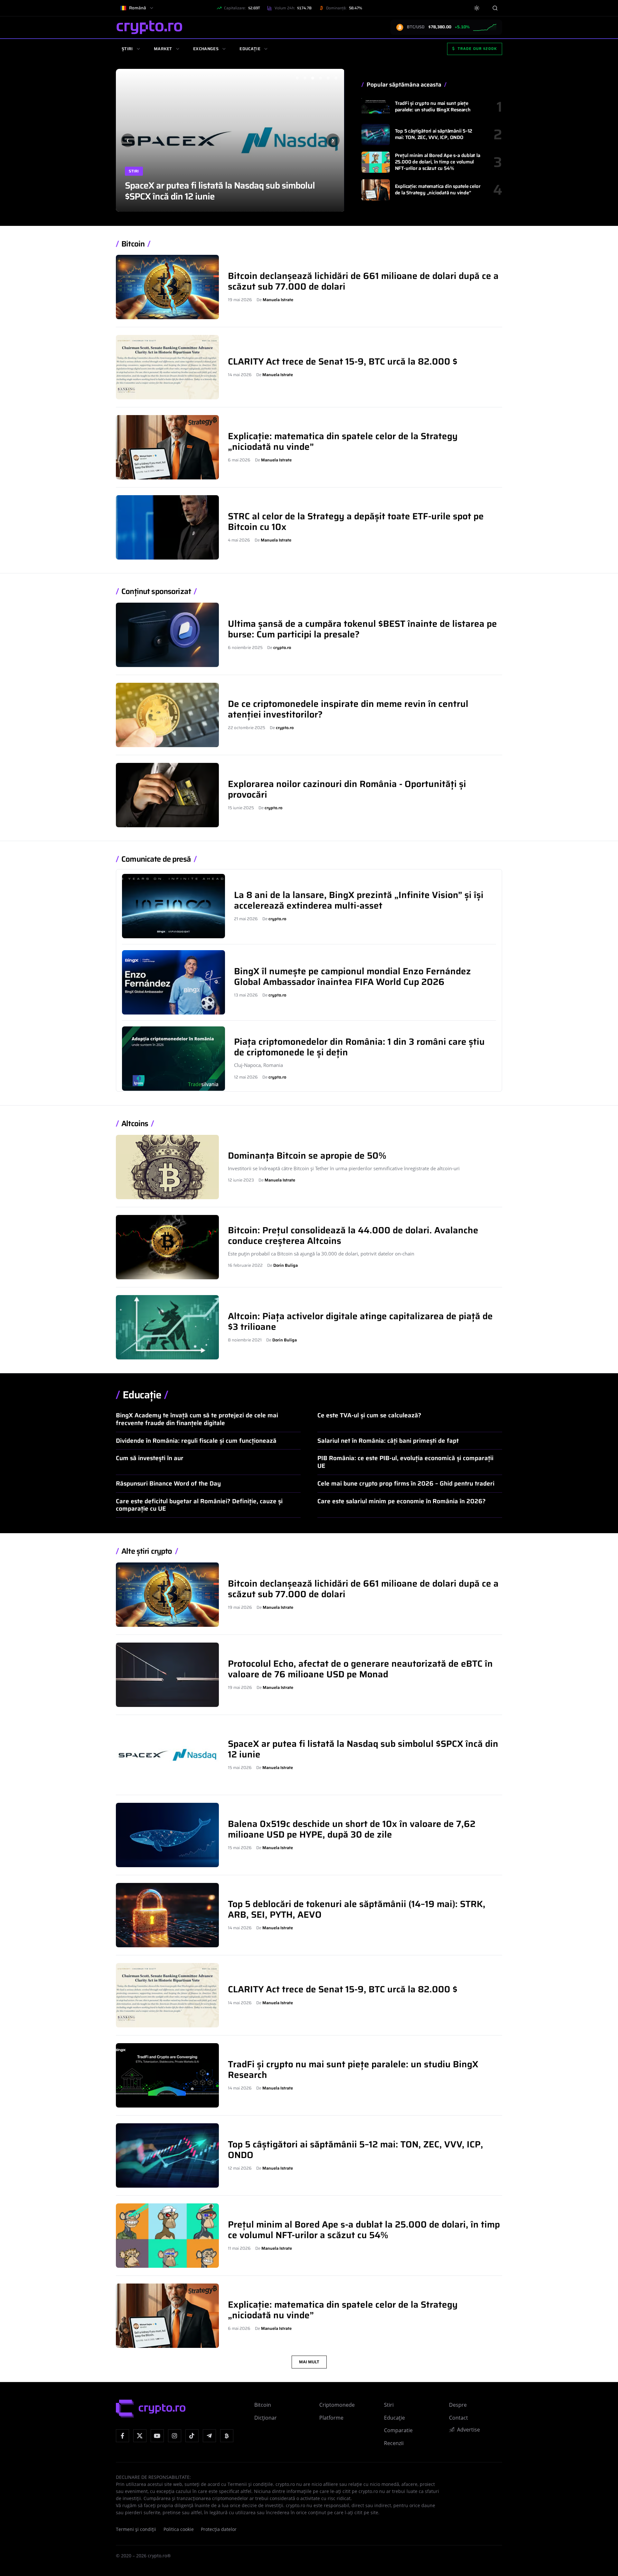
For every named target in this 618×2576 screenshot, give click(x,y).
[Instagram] (175, 2436)
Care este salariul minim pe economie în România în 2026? (402, 1501)
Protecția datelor (219, 2529)
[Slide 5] (328, 78)
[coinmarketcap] (227, 2436)
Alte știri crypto (147, 1551)
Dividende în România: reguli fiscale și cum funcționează (196, 1441)
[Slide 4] (320, 78)
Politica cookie (179, 2529)
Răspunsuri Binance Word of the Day (168, 1483)
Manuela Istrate (278, 300)
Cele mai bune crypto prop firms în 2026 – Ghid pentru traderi (406, 1483)
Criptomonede (337, 2405)
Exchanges (206, 49)
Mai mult (309, 2362)
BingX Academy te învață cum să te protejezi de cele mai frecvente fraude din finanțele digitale (197, 1419)
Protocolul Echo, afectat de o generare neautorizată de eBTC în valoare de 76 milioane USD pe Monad (360, 1669)
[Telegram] (209, 2436)
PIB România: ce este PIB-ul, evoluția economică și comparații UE (405, 1462)
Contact (459, 2418)
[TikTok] (192, 2436)
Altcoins (135, 1124)
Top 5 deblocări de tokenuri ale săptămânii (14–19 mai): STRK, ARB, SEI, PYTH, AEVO (357, 1909)
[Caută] (495, 8)
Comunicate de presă (156, 859)
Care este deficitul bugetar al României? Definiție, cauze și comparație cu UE (199, 1505)
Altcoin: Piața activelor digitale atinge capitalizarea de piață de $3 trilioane (360, 1321)
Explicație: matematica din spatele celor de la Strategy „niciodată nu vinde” (438, 190)
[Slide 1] (297, 78)
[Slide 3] (313, 78)
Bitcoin (133, 244)
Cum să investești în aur (150, 1458)
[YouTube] (157, 2436)
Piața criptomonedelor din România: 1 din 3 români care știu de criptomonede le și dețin (359, 1047)
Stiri (134, 171)
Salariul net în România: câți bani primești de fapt (388, 1441)
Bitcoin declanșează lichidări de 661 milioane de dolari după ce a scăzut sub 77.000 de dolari (363, 281)
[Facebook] (122, 2436)
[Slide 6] (336, 78)
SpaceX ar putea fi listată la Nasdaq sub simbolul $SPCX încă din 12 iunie (363, 1749)
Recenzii (394, 2443)
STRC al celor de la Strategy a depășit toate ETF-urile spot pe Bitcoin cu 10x (356, 521)
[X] (140, 2436)
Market (163, 49)
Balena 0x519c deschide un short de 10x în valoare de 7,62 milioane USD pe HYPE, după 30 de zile (230, 191)
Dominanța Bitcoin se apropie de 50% (307, 1155)
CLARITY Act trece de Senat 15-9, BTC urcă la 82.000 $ (343, 361)
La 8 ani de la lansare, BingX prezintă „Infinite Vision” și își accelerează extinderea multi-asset (359, 900)
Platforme (331, 2418)
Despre (458, 2405)
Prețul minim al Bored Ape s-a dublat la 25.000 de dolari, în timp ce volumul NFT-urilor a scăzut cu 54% (438, 162)
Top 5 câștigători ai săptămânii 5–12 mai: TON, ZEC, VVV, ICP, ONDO (434, 134)
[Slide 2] (305, 78)
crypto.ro (282, 648)
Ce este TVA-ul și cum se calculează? (369, 1415)
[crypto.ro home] (149, 27)
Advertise (468, 2430)
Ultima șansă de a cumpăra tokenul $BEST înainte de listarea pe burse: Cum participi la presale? (362, 629)
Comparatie (398, 2430)
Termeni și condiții (136, 2529)
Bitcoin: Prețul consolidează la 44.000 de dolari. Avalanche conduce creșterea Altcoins (353, 1235)
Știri (127, 49)
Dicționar (266, 2418)
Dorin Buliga (286, 1265)
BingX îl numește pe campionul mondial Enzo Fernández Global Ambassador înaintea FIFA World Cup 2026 (352, 976)
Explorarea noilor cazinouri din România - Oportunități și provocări (347, 789)
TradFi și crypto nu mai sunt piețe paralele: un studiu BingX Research (433, 107)
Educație (250, 49)
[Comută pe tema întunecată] (477, 8)
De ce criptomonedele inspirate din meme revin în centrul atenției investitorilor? (348, 709)
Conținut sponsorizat (156, 592)
